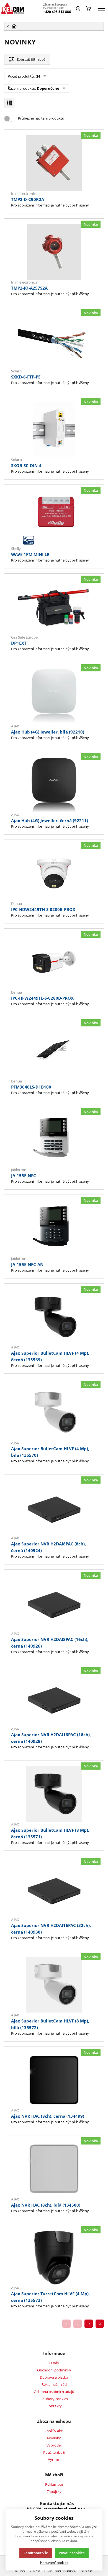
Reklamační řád (54, 2384)
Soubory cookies (54, 2399)
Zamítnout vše (36, 2553)
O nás (54, 2363)
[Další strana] (89, 2324)
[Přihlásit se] (78, 9)
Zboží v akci (54, 2431)
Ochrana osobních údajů (54, 2392)
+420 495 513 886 (57, 12)
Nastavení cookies (54, 2562)
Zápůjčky (54, 2492)
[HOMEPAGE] (54, 26)
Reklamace (54, 2484)
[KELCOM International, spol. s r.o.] (12, 8)
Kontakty (54, 2406)
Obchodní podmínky (54, 2370)
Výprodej (54, 2445)
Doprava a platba (54, 2377)
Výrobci (54, 2459)
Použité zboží (54, 2452)
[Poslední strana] (100, 2324)
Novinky (54, 2438)
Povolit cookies (72, 2553)
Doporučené (48, 88)
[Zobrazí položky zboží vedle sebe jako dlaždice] (9, 103)
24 (38, 76)
